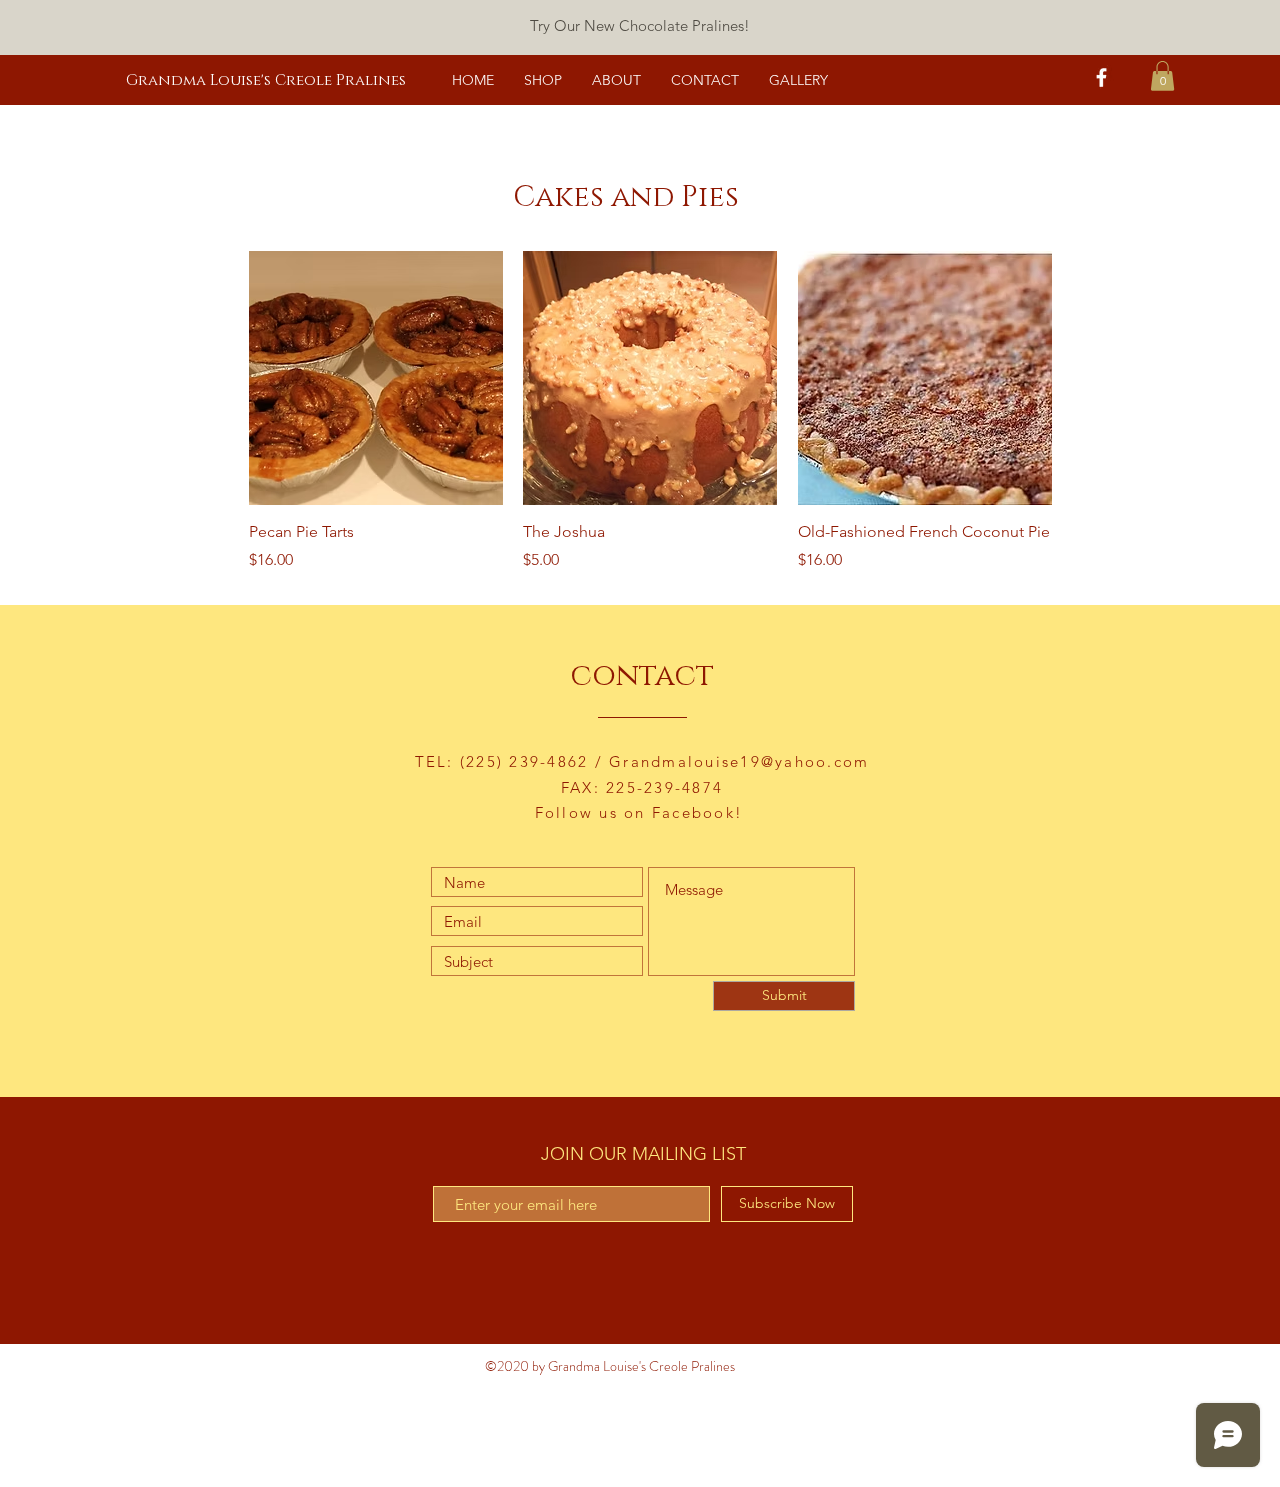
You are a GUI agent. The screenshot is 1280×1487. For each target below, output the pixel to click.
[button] (1162, 76)
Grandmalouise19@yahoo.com (739, 761)
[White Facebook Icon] (1101, 77)
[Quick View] (376, 378)
